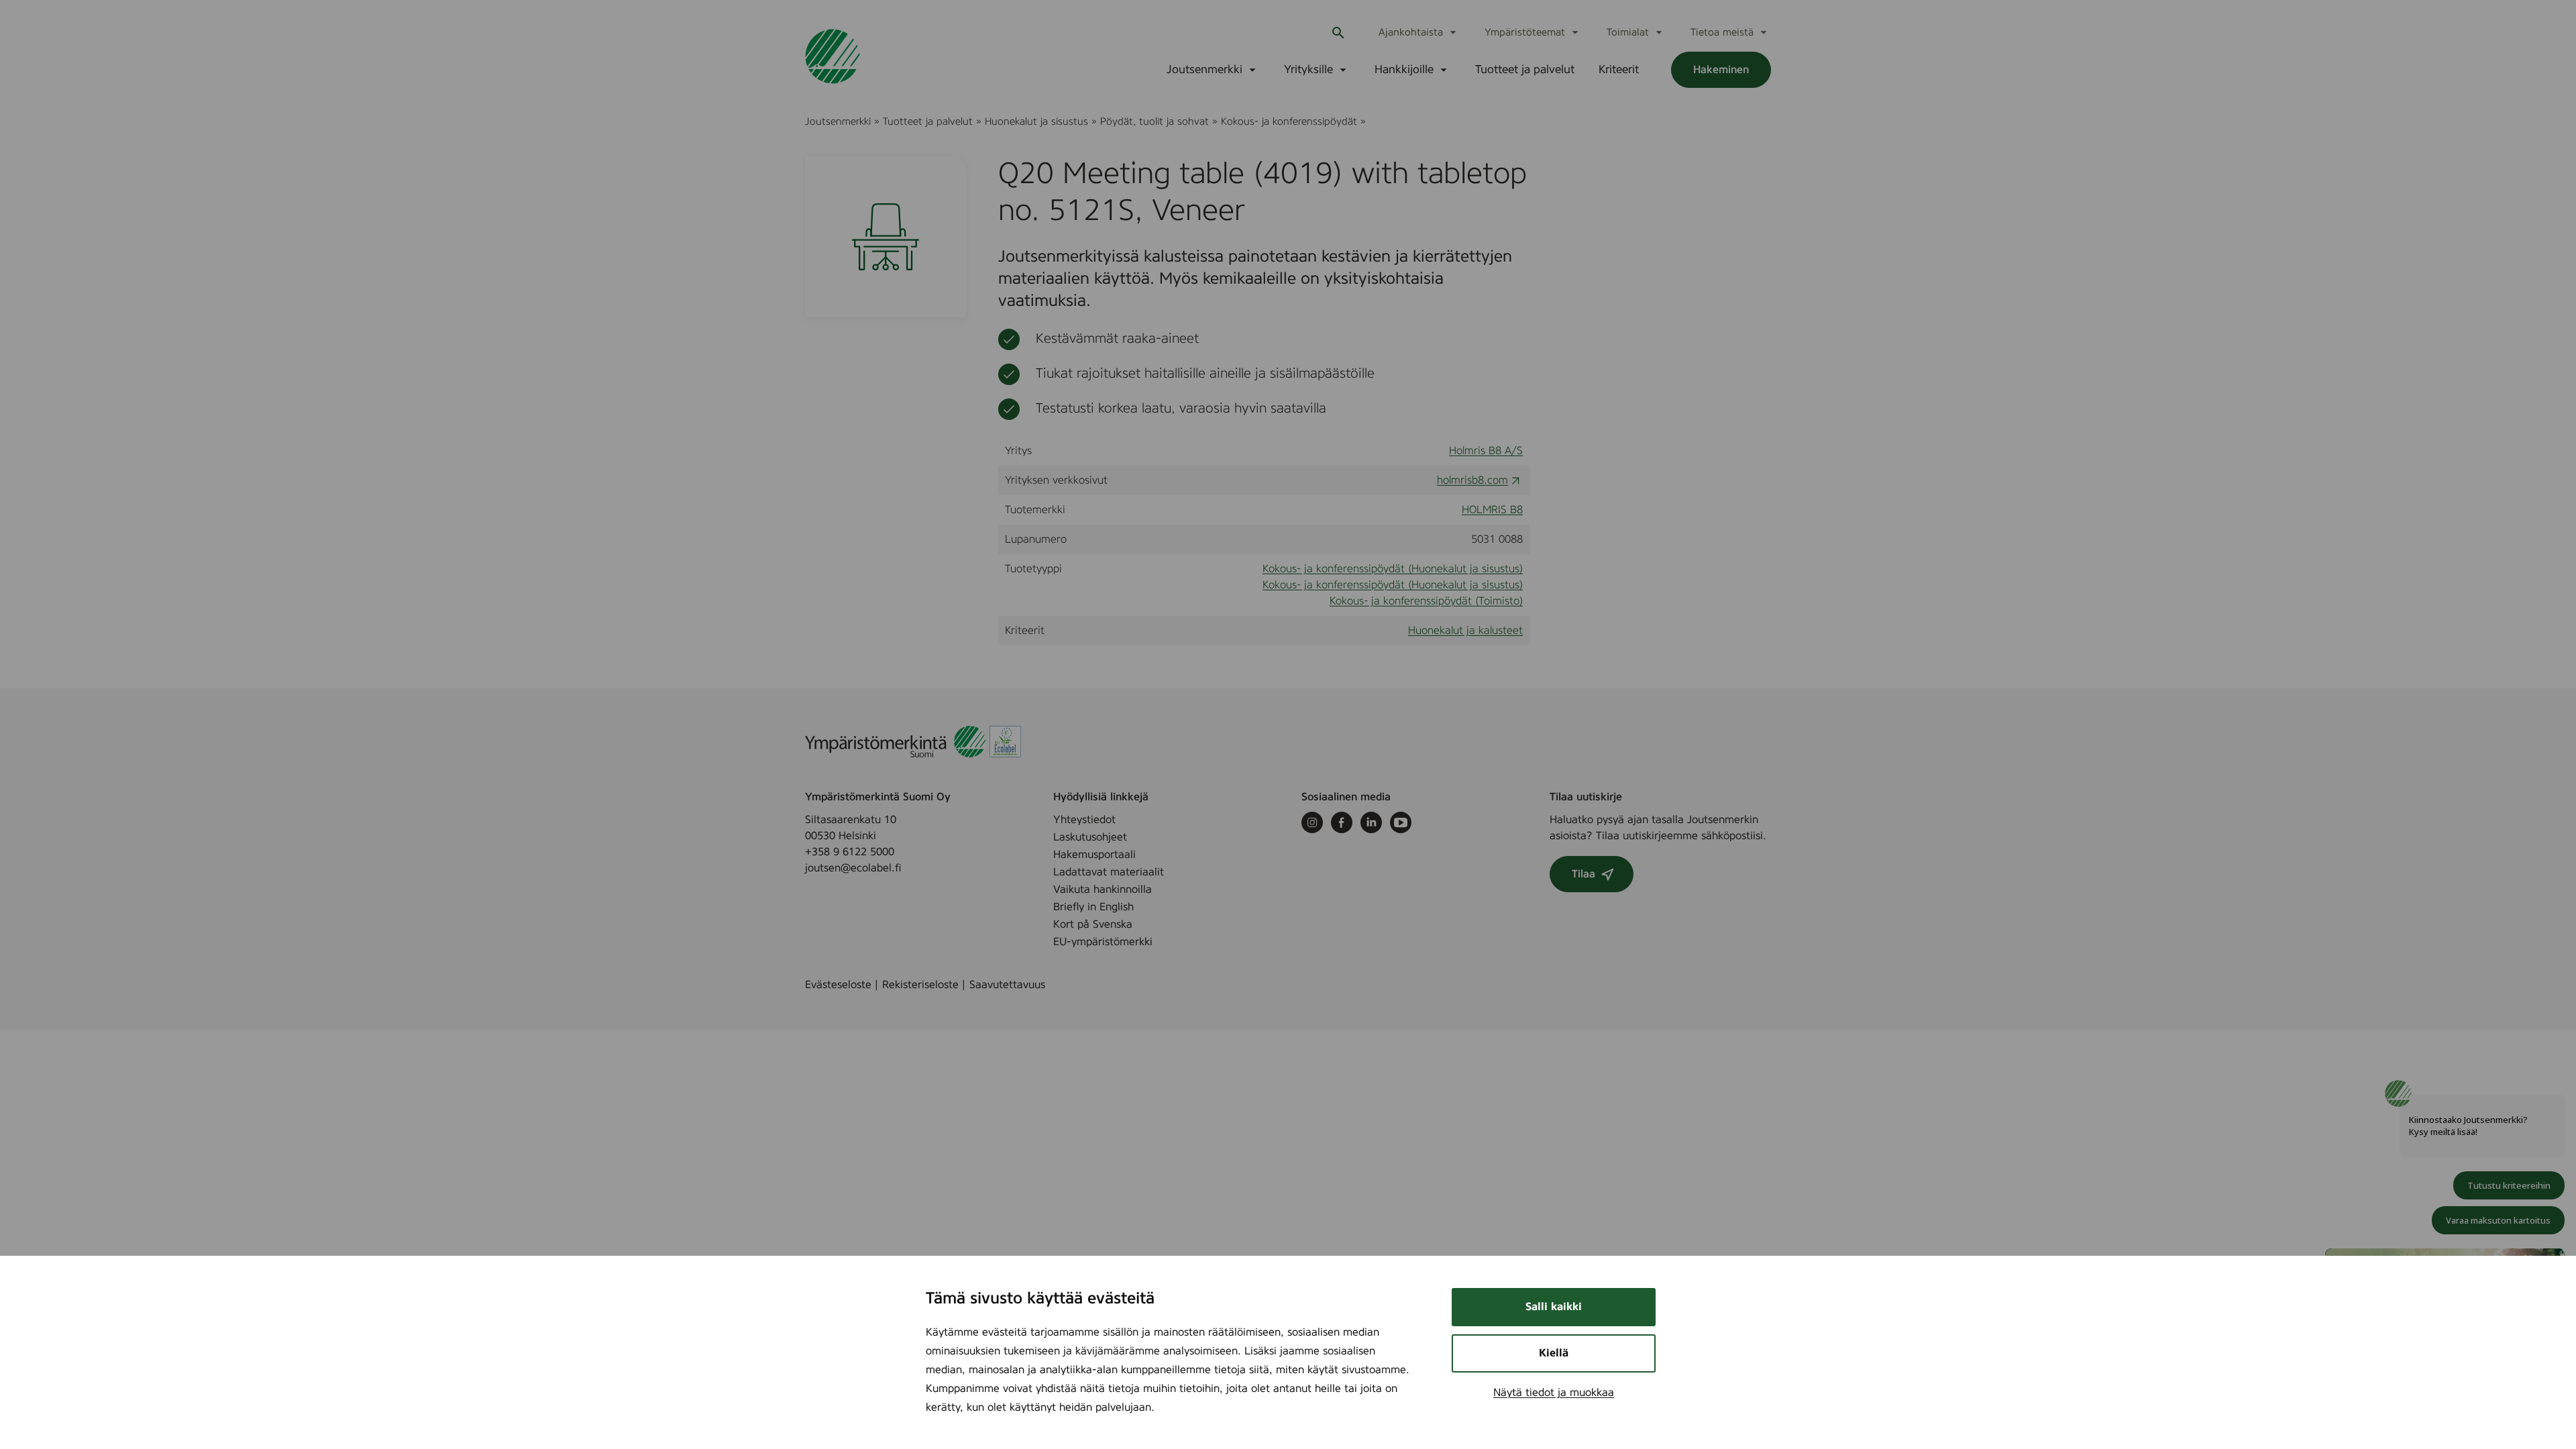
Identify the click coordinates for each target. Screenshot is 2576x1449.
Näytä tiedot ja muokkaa (1554, 1393)
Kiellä (1554, 1353)
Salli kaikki (1554, 1307)
